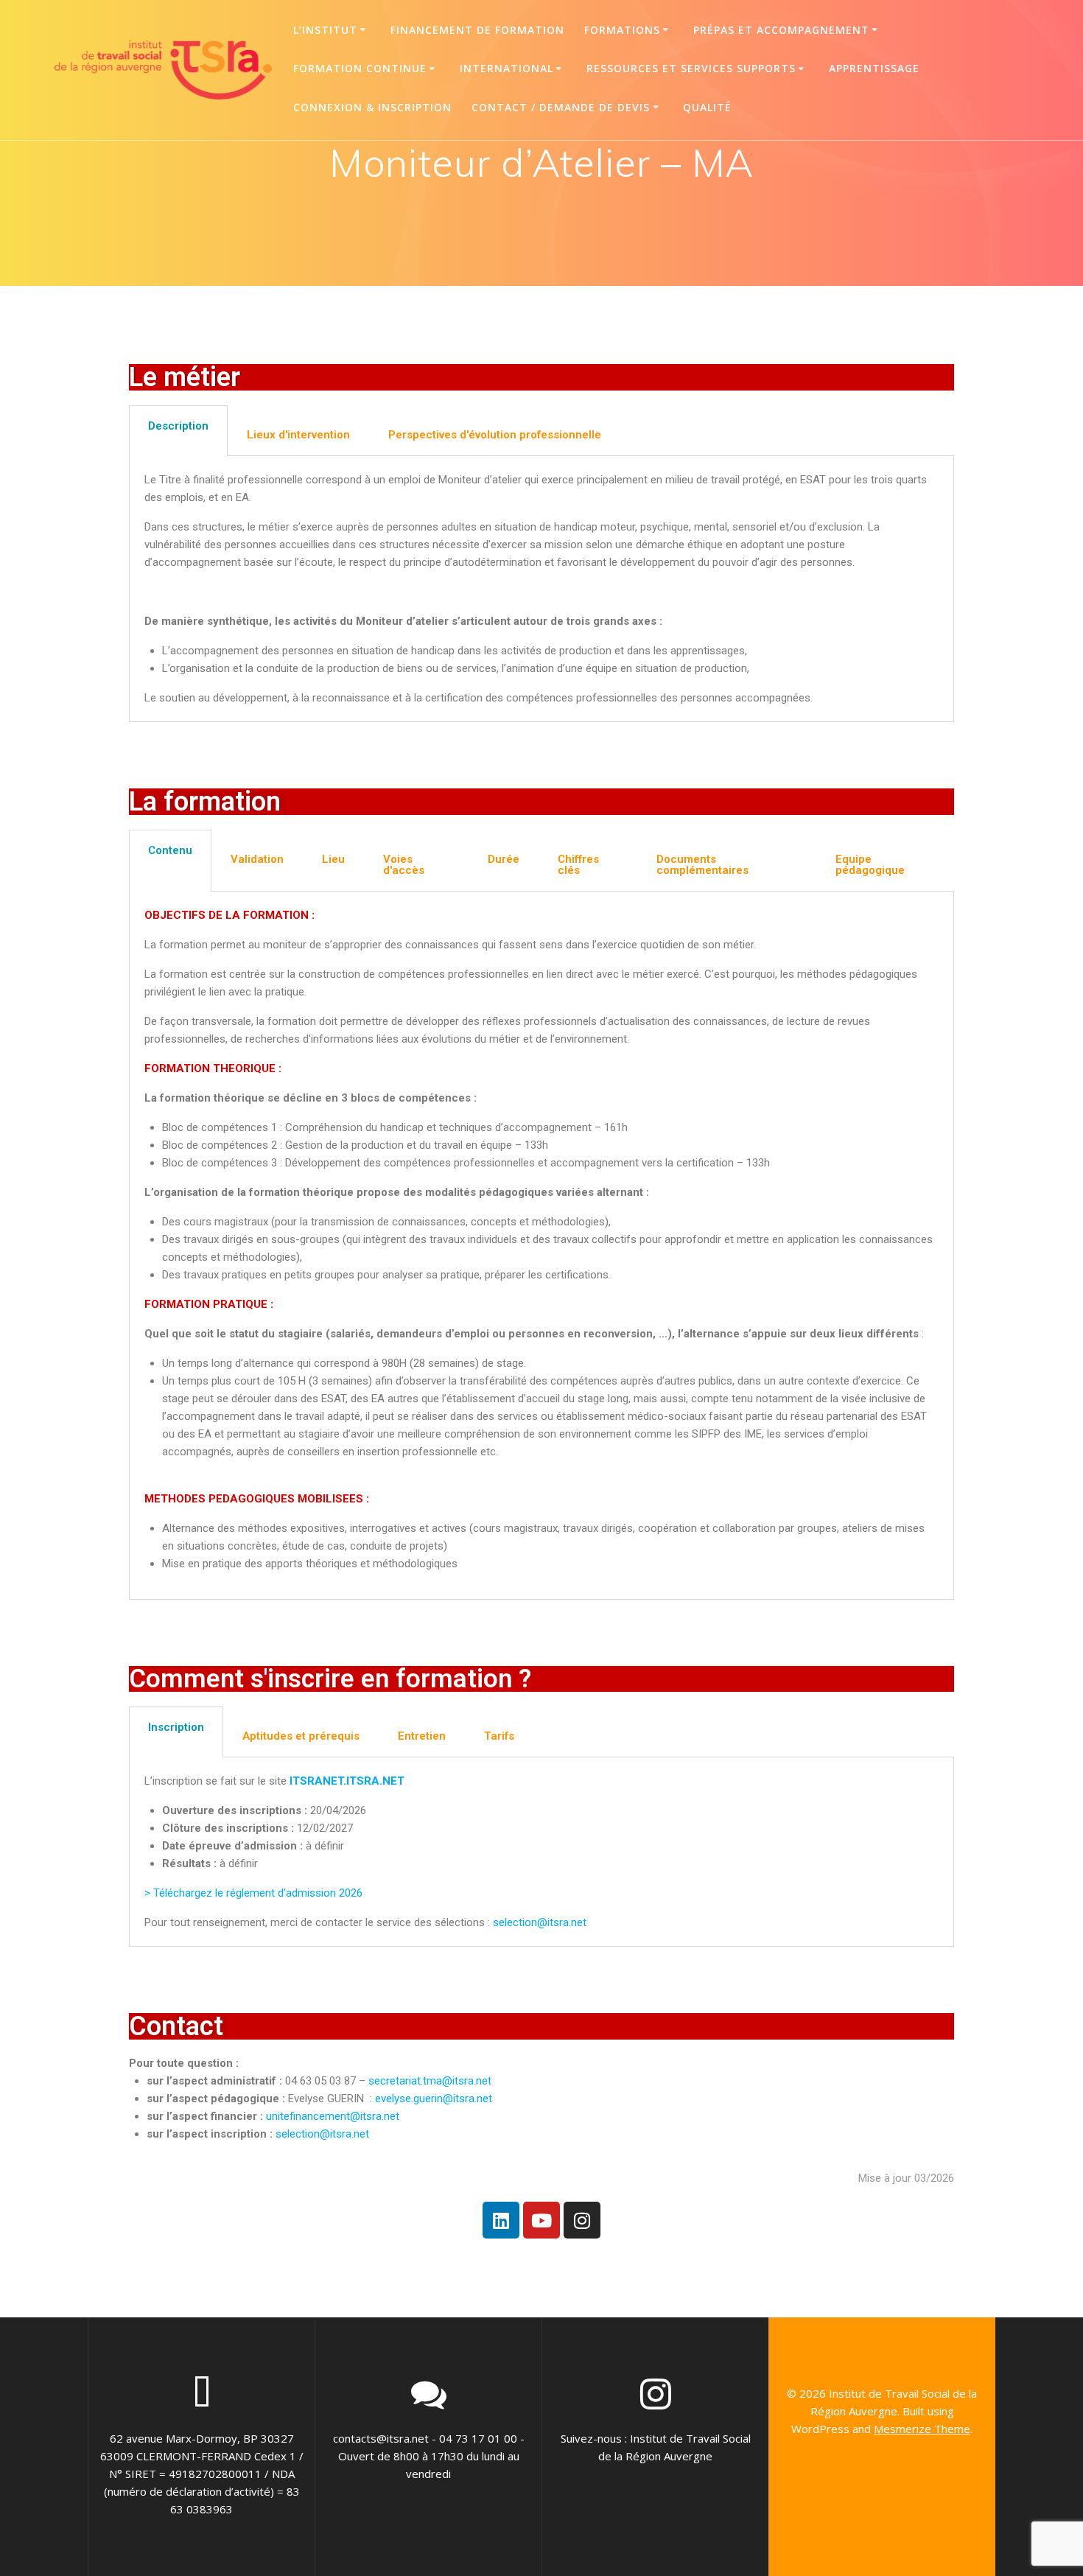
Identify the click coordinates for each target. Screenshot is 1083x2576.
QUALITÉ (707, 107)
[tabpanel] (541, 589)
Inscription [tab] (176, 1727)
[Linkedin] (501, 2220)
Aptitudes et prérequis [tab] (301, 1736)
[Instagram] (582, 2220)
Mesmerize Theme (922, 2429)
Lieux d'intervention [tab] (298, 435)
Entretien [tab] (422, 1736)
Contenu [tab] (170, 850)
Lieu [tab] (333, 859)
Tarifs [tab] (499, 1736)
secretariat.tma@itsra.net (430, 2081)
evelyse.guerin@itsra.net (434, 2099)
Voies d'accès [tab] (404, 865)
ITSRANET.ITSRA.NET (348, 1781)
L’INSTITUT (325, 30)
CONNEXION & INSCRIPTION (372, 107)
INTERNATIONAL (507, 68)
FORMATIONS (622, 30)
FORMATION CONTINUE (360, 68)
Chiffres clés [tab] (578, 865)
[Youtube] (541, 2220)
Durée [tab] (504, 859)
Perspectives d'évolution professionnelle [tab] (495, 435)
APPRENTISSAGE (874, 68)
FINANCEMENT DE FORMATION (477, 30)
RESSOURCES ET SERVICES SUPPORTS (691, 68)
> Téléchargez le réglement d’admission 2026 (253, 1893)
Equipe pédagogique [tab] (870, 865)
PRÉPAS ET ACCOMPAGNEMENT (781, 30)
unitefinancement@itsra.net (333, 2116)
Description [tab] (178, 426)
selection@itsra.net (540, 1922)
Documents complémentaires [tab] (702, 865)
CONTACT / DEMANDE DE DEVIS (561, 107)
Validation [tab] (257, 859)
